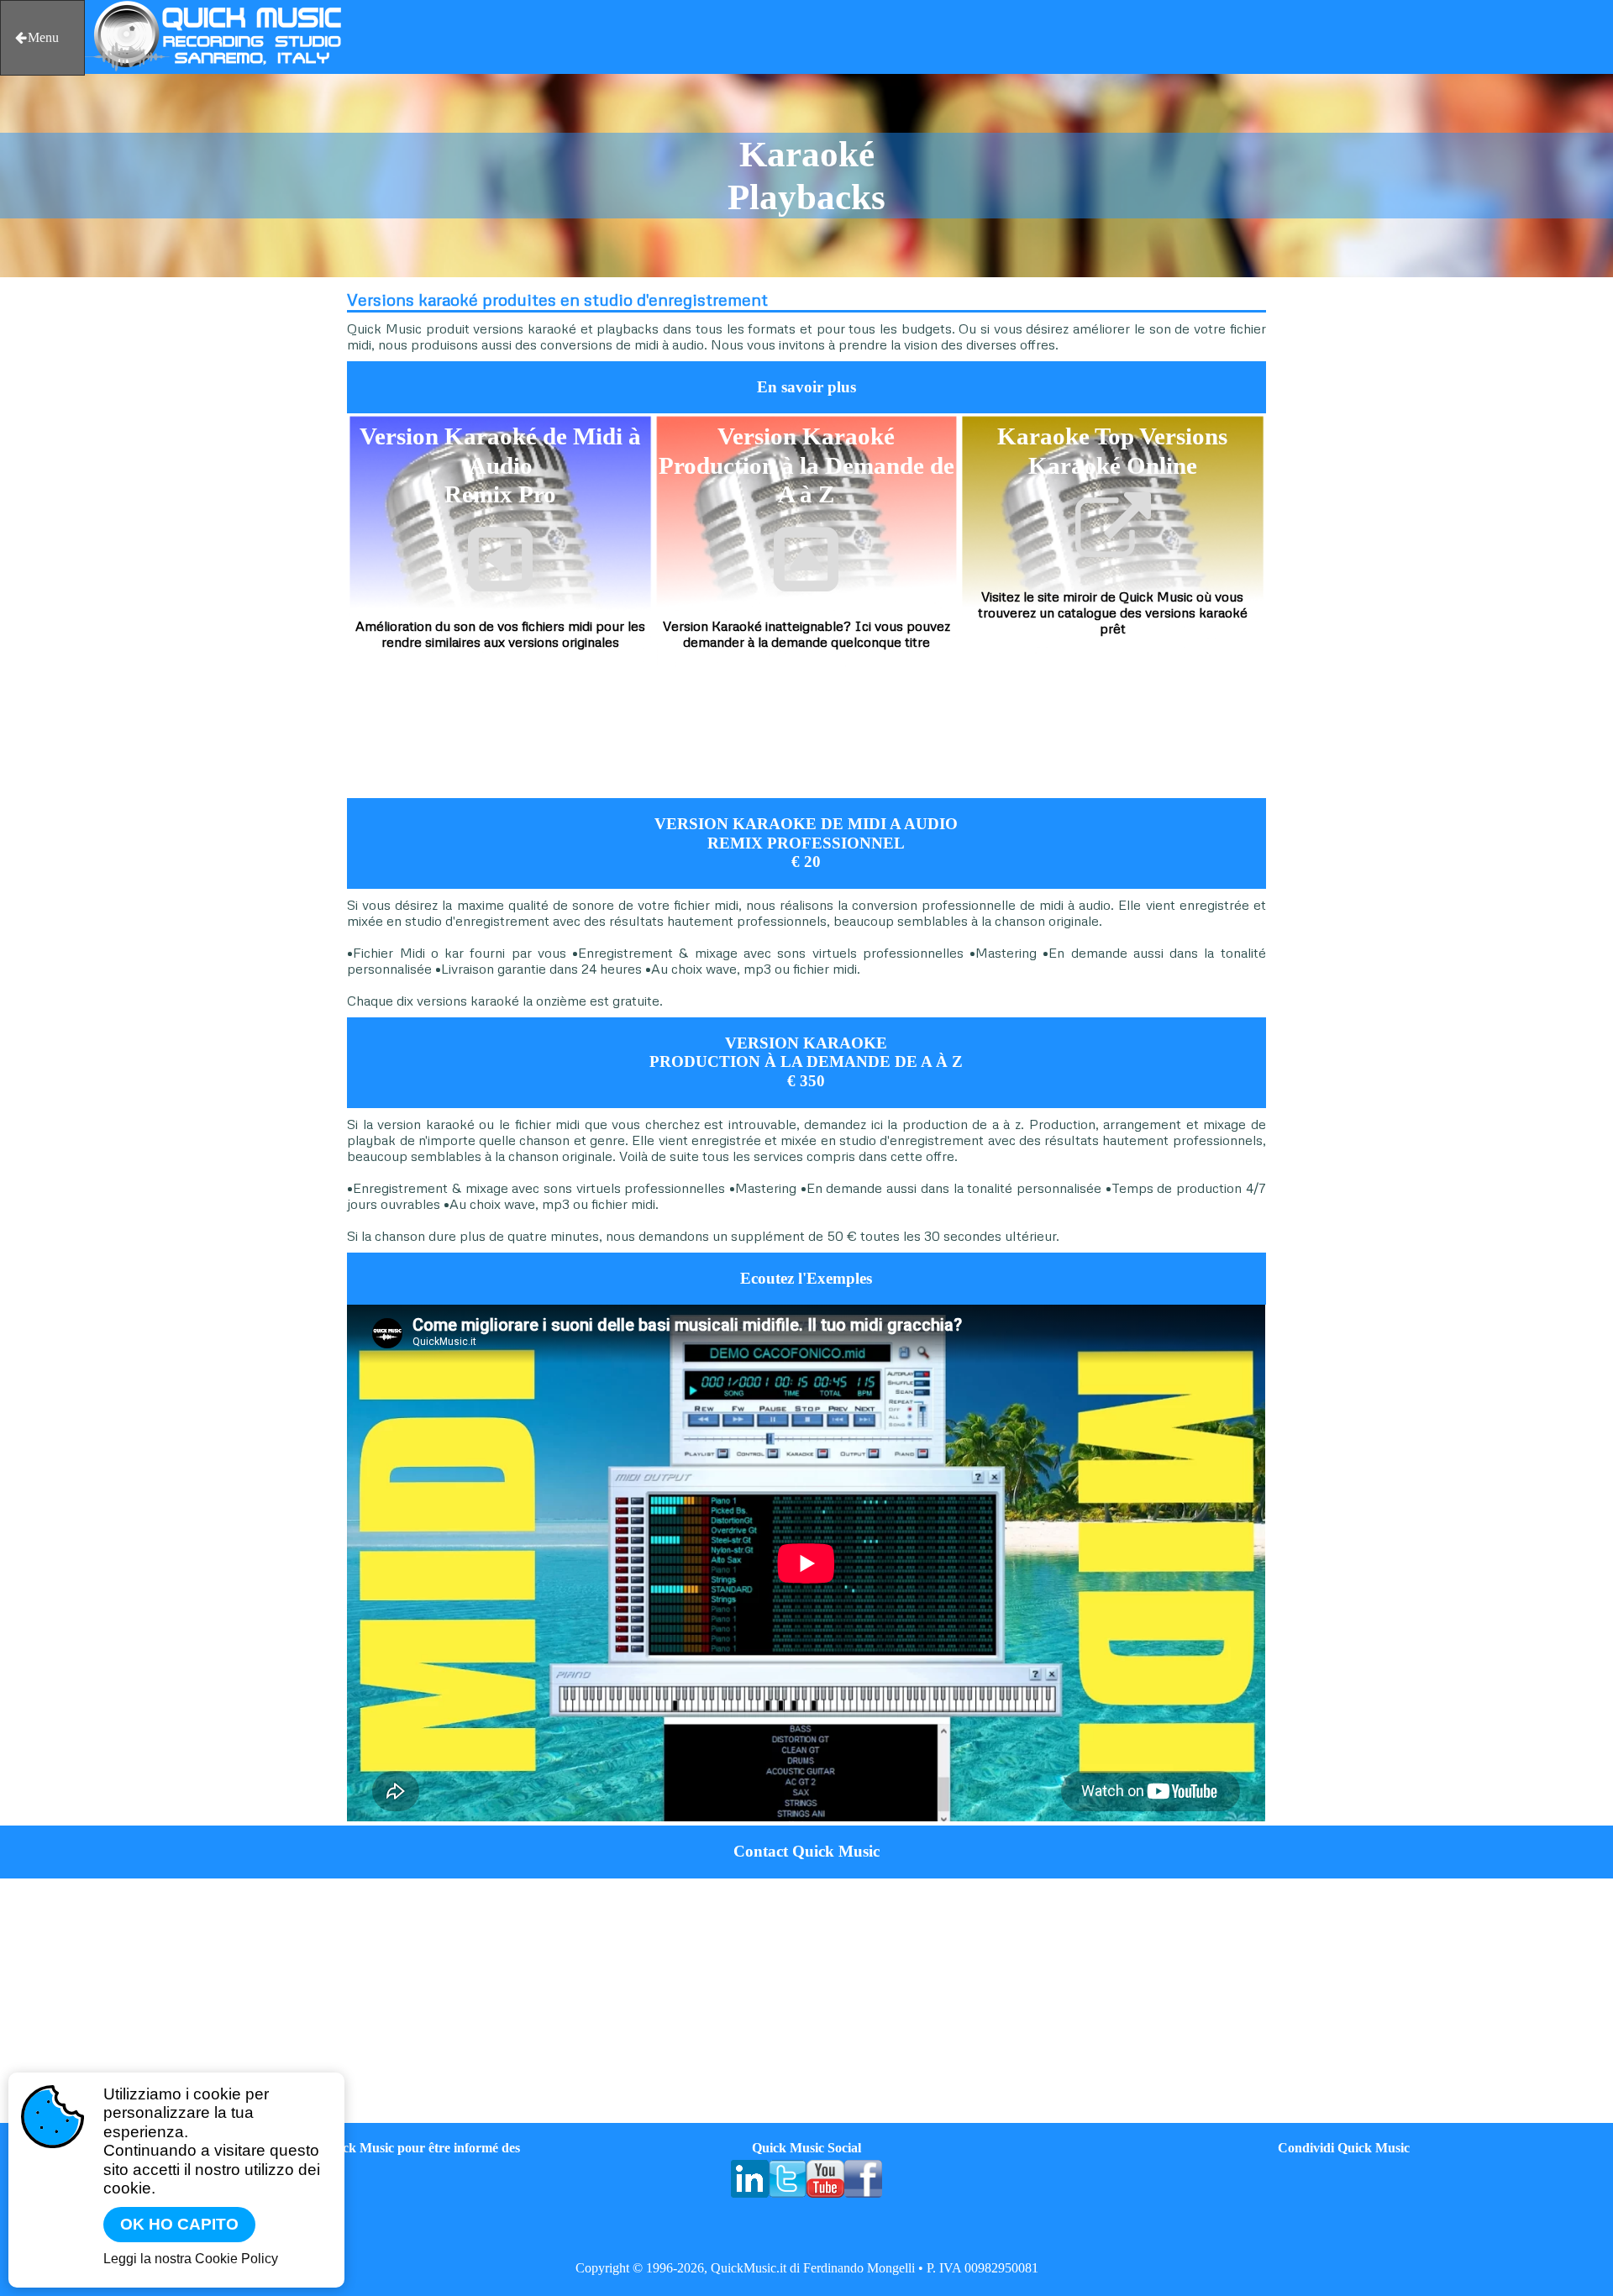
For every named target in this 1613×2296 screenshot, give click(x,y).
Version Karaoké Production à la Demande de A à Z (806, 465)
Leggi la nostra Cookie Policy (191, 2259)
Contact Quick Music (806, 1851)
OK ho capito (179, 2224)
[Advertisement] (211, 533)
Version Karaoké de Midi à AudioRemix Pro (500, 465)
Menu (43, 37)
